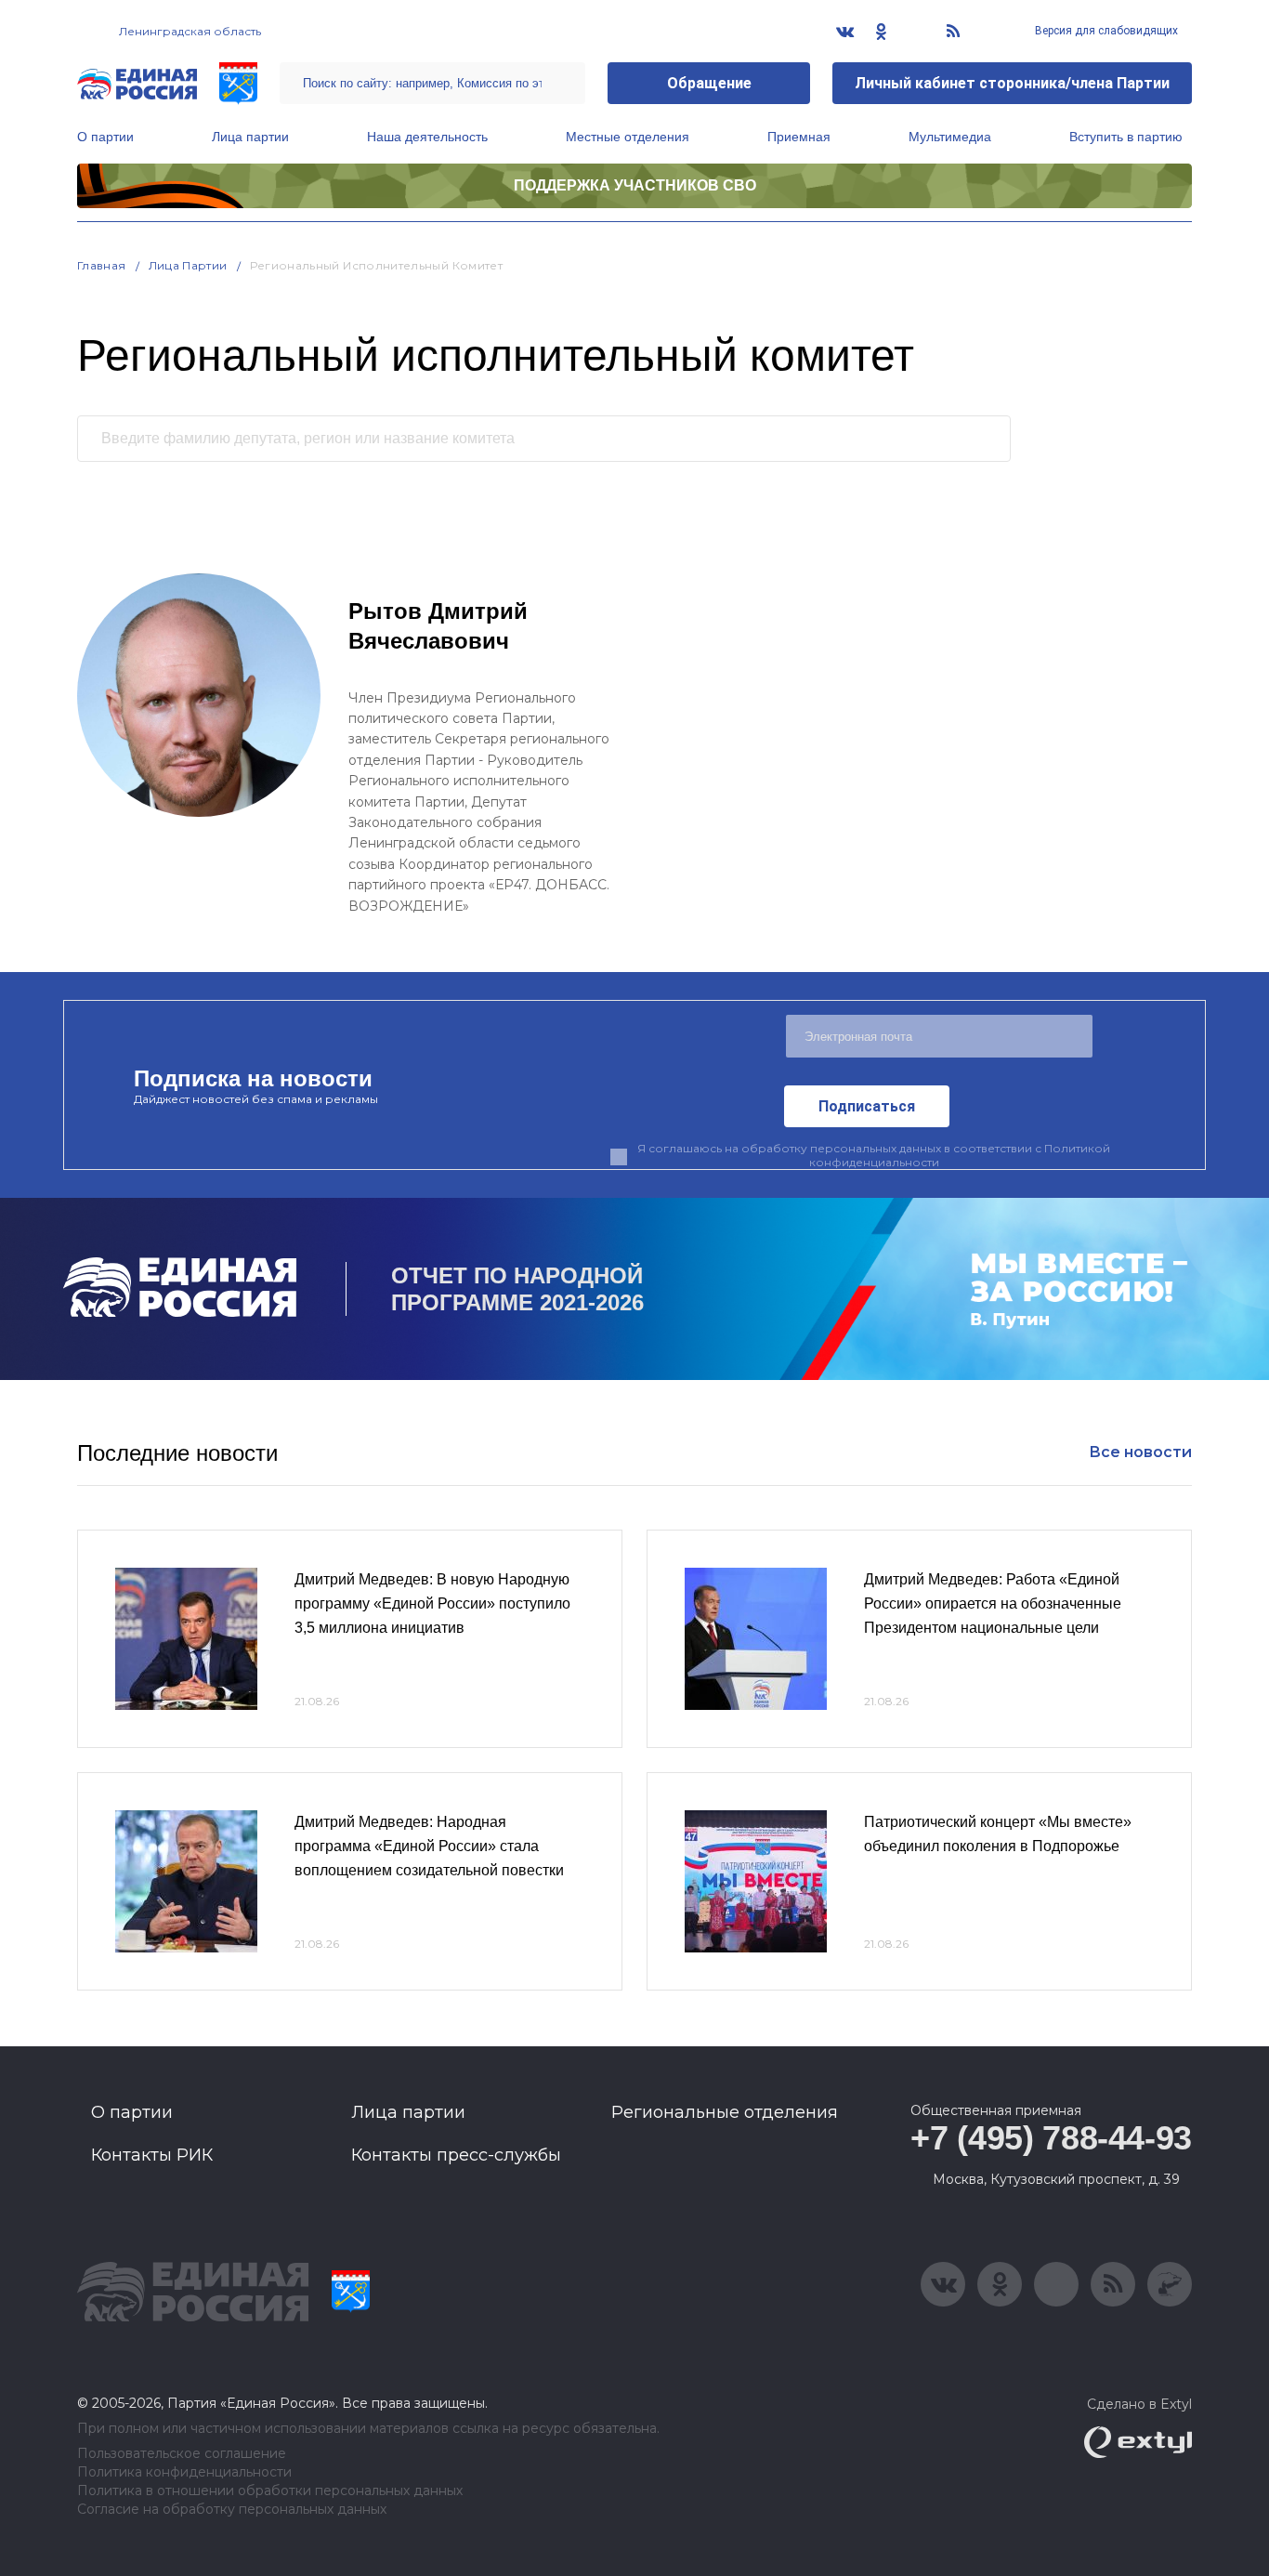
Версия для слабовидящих (1105, 31)
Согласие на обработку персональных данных (232, 2510)
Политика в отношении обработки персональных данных (270, 2491)
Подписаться (867, 1106)
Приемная (799, 137)
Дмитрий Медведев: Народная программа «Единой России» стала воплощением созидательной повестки (429, 1846)
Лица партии (250, 137)
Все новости (1140, 1452)
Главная (102, 265)
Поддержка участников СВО (635, 185)
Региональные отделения (725, 2112)
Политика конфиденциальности (184, 2472)
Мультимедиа (950, 137)
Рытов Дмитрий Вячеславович (438, 626)
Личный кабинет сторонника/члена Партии (1012, 83)
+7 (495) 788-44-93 (1051, 2138)
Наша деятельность (427, 137)
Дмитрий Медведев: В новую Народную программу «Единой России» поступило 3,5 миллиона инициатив (432, 1603)
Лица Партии (188, 265)
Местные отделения (628, 137)
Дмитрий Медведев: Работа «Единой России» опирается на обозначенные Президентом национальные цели (993, 1603)
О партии (105, 137)
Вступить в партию (1126, 137)
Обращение (709, 83)
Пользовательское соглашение (182, 2454)
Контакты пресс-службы (456, 2155)
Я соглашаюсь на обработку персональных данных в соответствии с (874, 1155)
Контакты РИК (152, 2155)
